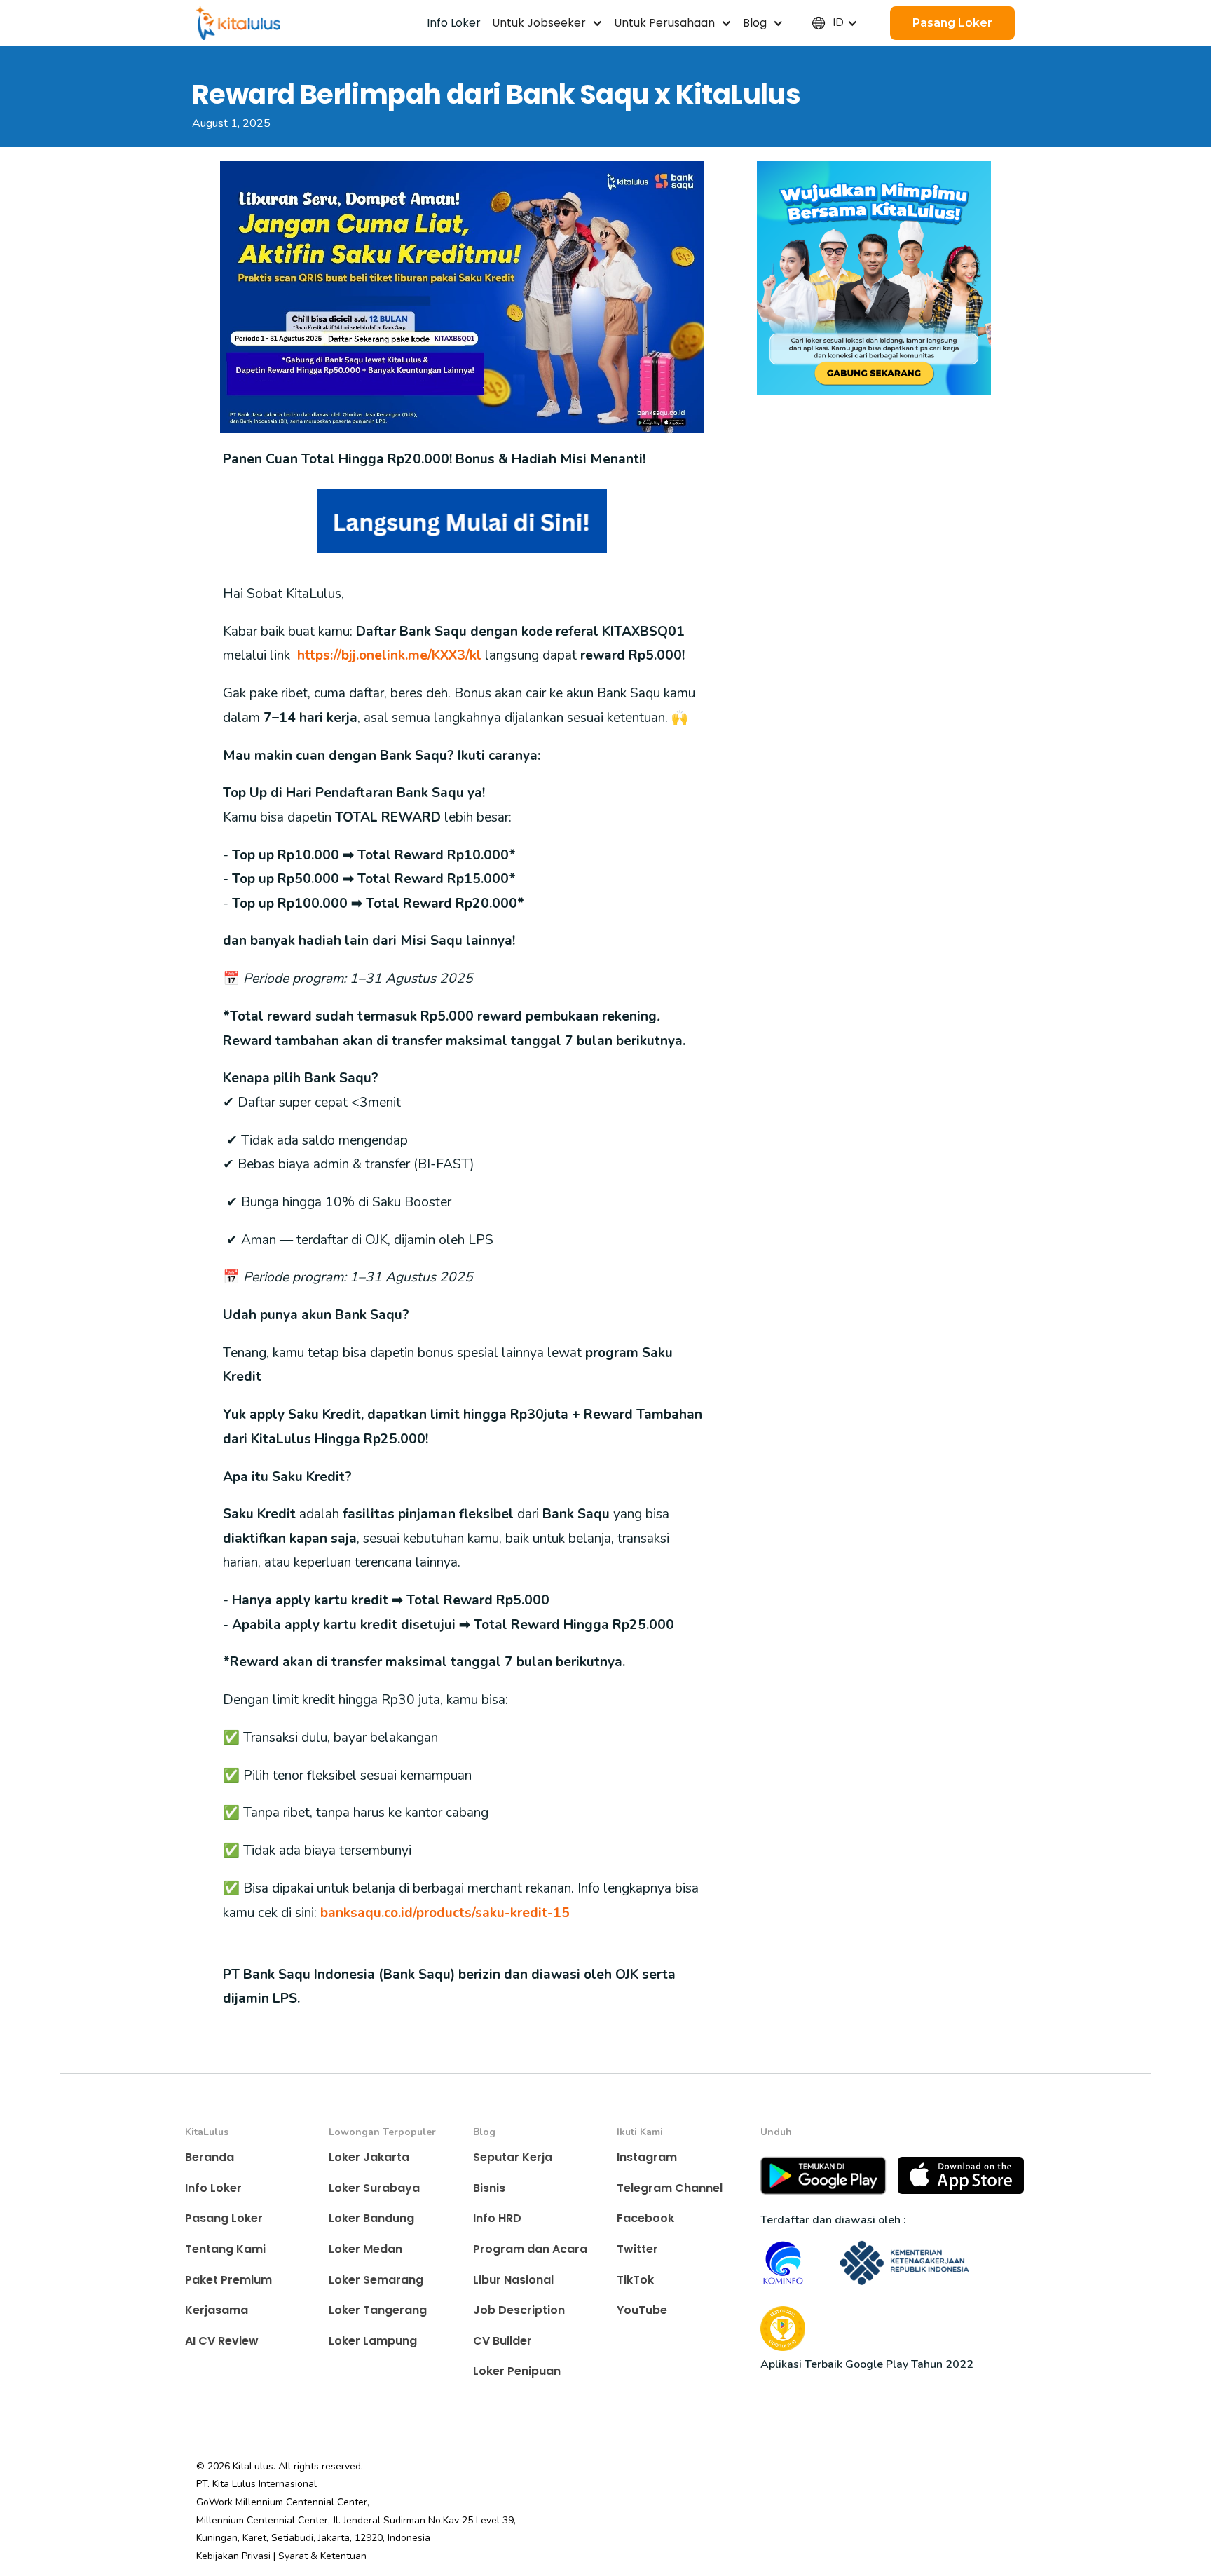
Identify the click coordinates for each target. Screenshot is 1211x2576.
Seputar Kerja (513, 2157)
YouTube (642, 2310)
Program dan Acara (530, 2249)
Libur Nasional (513, 2280)
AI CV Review (222, 2341)
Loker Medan (365, 2249)
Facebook (645, 2218)
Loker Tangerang (378, 2310)
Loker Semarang (376, 2280)
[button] (547, 23)
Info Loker (213, 2188)
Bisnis (489, 2188)
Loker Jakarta (369, 2157)
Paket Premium (228, 2280)
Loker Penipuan (517, 2371)
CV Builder (502, 2341)
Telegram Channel (670, 2188)
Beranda (210, 2157)
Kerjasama (217, 2310)
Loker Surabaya (374, 2188)
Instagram (647, 2157)
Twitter (637, 2249)
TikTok (635, 2280)
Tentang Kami (225, 2249)
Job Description (519, 2310)
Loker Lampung (373, 2341)
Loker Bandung (371, 2218)
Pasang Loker (224, 2218)
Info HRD (497, 2218)
